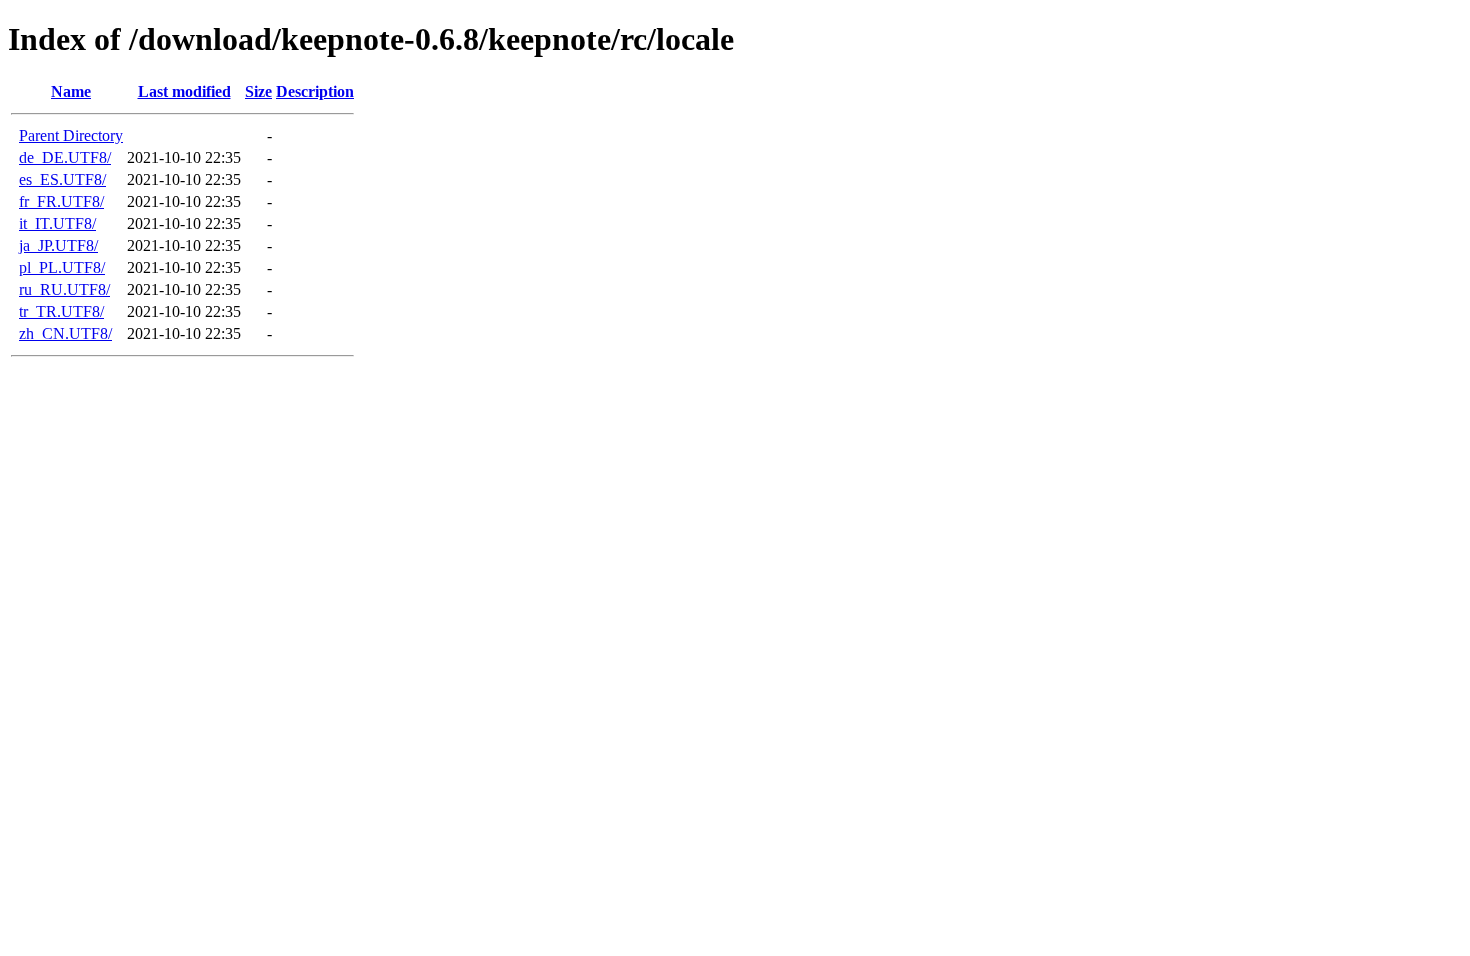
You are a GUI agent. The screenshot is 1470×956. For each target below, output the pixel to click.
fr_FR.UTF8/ (61, 201)
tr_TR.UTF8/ (61, 311)
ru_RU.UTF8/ (64, 289)
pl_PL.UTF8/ (62, 267)
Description (315, 91)
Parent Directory (71, 135)
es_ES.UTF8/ (62, 179)
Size (258, 91)
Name (71, 91)
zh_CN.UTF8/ (65, 333)
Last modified (184, 91)
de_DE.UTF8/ (65, 157)
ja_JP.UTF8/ (58, 245)
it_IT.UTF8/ (57, 223)
